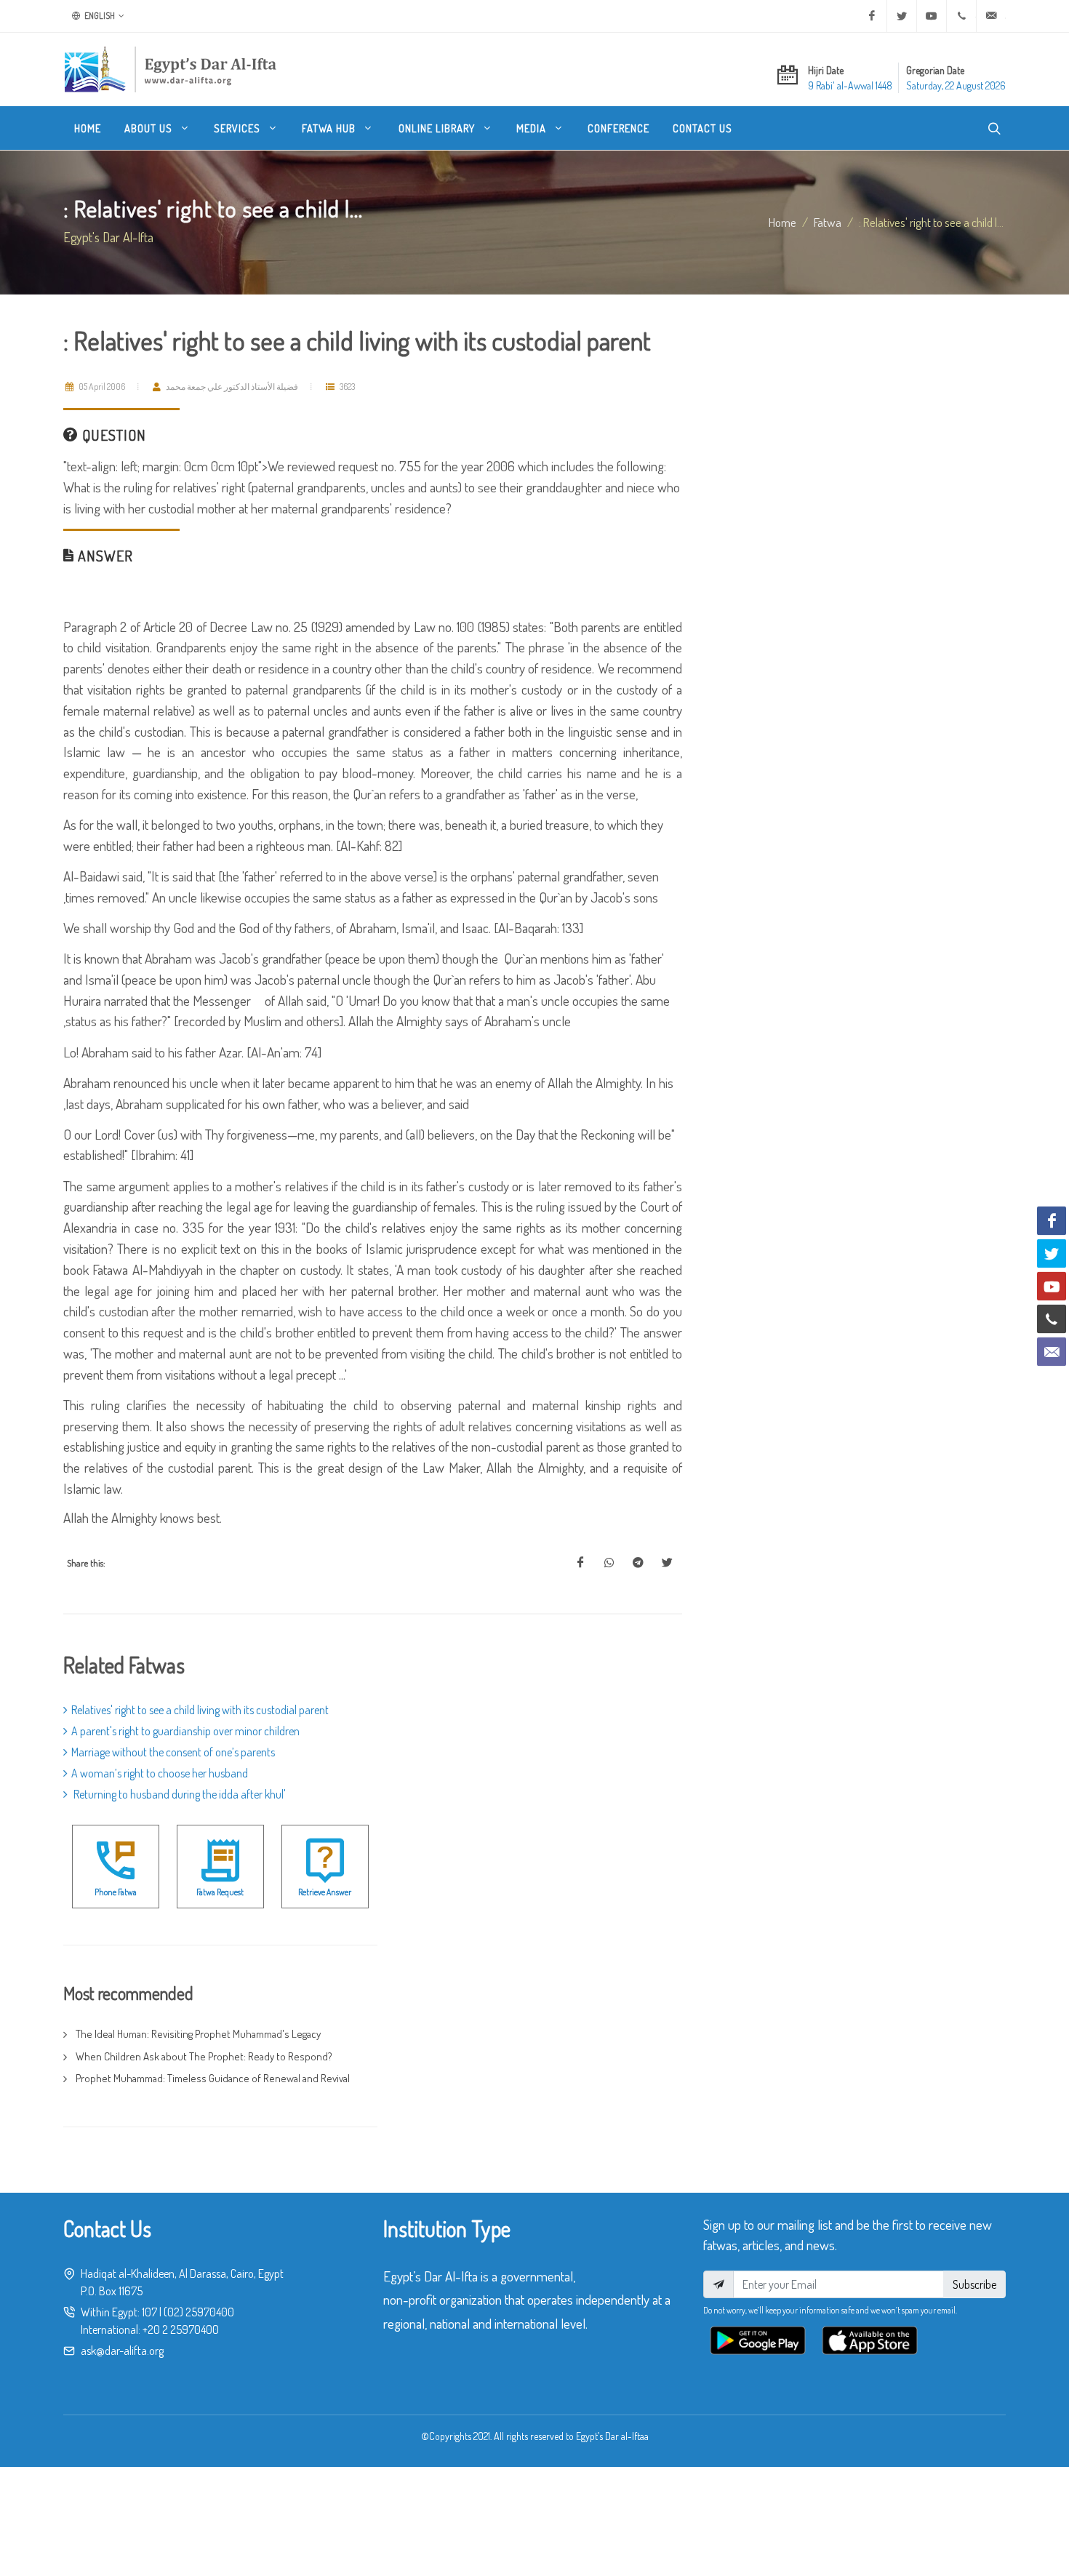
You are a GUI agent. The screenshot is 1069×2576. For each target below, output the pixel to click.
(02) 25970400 (199, 2312)
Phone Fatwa (116, 1892)
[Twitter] (902, 16)
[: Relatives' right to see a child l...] (580, 1563)
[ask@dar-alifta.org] (991, 16)
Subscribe (974, 2284)
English (99, 16)
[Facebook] (872, 16)
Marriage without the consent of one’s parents (173, 1752)
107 (149, 2312)
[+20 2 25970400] (961, 16)
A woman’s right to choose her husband (160, 1773)
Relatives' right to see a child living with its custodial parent (200, 1710)
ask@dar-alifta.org (122, 2351)
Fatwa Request (220, 1892)
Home (782, 222)
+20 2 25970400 (181, 2329)
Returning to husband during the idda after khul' (179, 1794)
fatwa (828, 222)
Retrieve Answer (325, 1892)
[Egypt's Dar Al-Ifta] (170, 69)
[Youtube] (932, 16)
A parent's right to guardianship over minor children (185, 1731)
